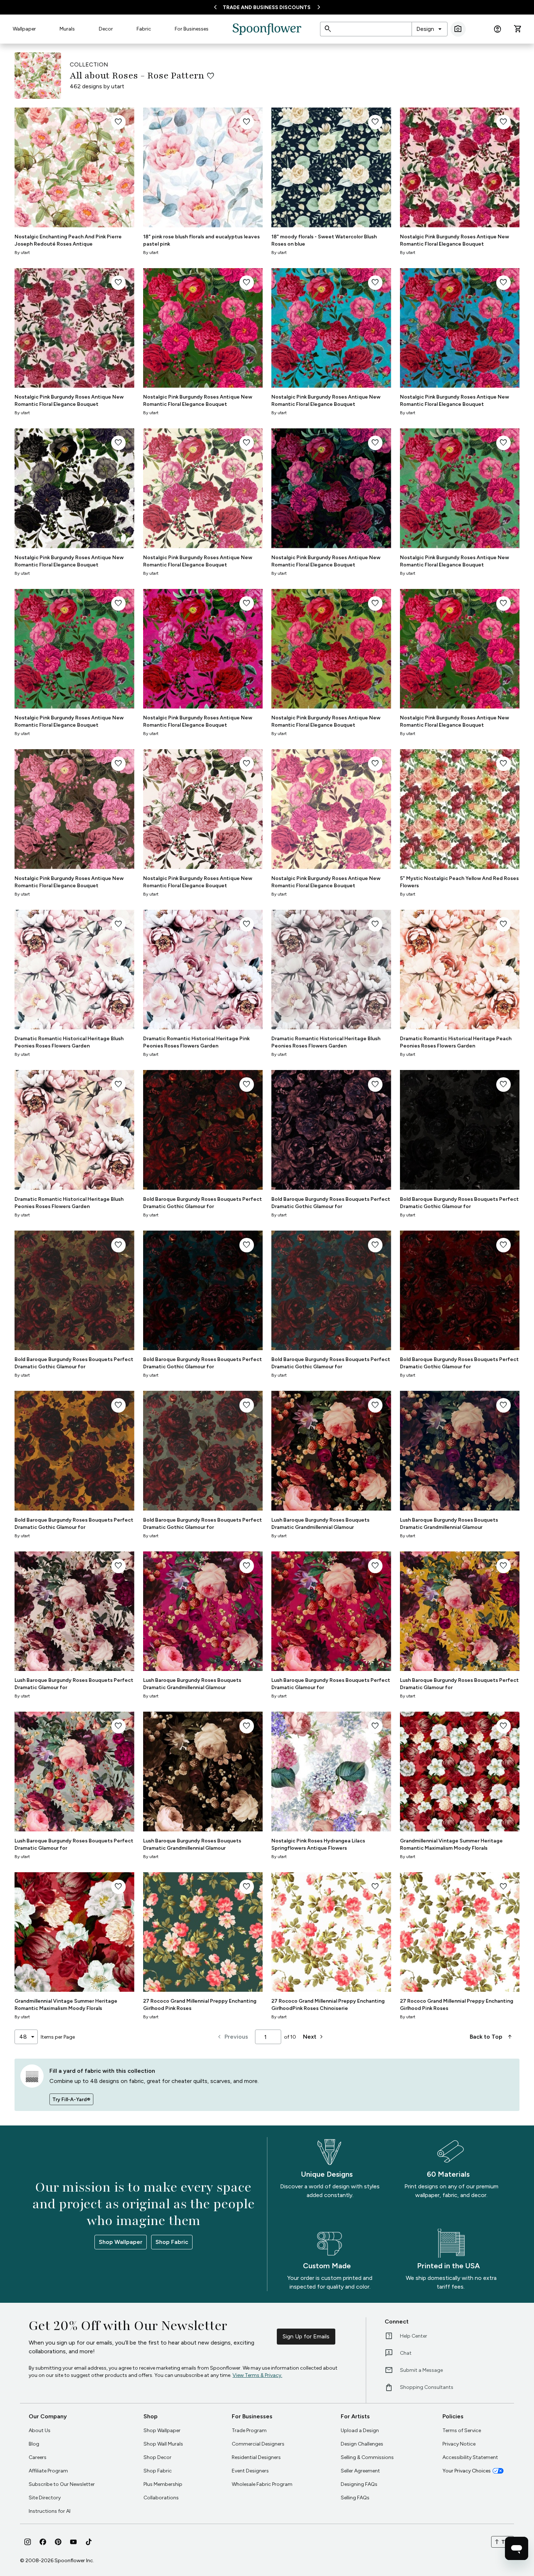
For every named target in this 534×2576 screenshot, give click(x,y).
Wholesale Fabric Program (262, 2484)
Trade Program (249, 2430)
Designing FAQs (359, 2484)
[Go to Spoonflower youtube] (73, 2542)
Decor (106, 29)
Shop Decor (157, 2457)
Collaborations (161, 2498)
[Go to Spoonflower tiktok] (89, 2542)
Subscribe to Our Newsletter (62, 2484)
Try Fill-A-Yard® (71, 2099)
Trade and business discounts (267, 7)
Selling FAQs (355, 2498)
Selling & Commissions (367, 2457)
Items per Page (58, 2037)
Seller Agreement (360, 2471)
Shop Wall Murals (163, 2444)
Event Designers (250, 2471)
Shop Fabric (172, 2242)
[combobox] (430, 29)
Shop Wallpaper (121, 2242)
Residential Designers (256, 2457)
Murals (67, 29)
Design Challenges (362, 2444)
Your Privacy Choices (467, 2471)
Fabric (144, 29)
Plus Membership (163, 2484)
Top (503, 2542)
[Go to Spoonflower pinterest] (58, 2542)
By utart (22, 253)
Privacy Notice (459, 2444)
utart (118, 86)
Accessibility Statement (470, 2457)
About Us (40, 2430)
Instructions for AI (50, 2511)
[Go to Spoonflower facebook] (43, 2542)
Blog (34, 2444)
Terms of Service (462, 2430)
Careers (38, 2457)
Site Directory (45, 2498)
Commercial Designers (258, 2444)
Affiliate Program (48, 2471)
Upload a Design (360, 2430)
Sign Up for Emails (306, 2336)
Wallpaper (24, 29)
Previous (232, 2037)
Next (314, 2037)
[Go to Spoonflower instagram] (28, 2542)
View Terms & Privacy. (257, 2375)
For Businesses (192, 29)
